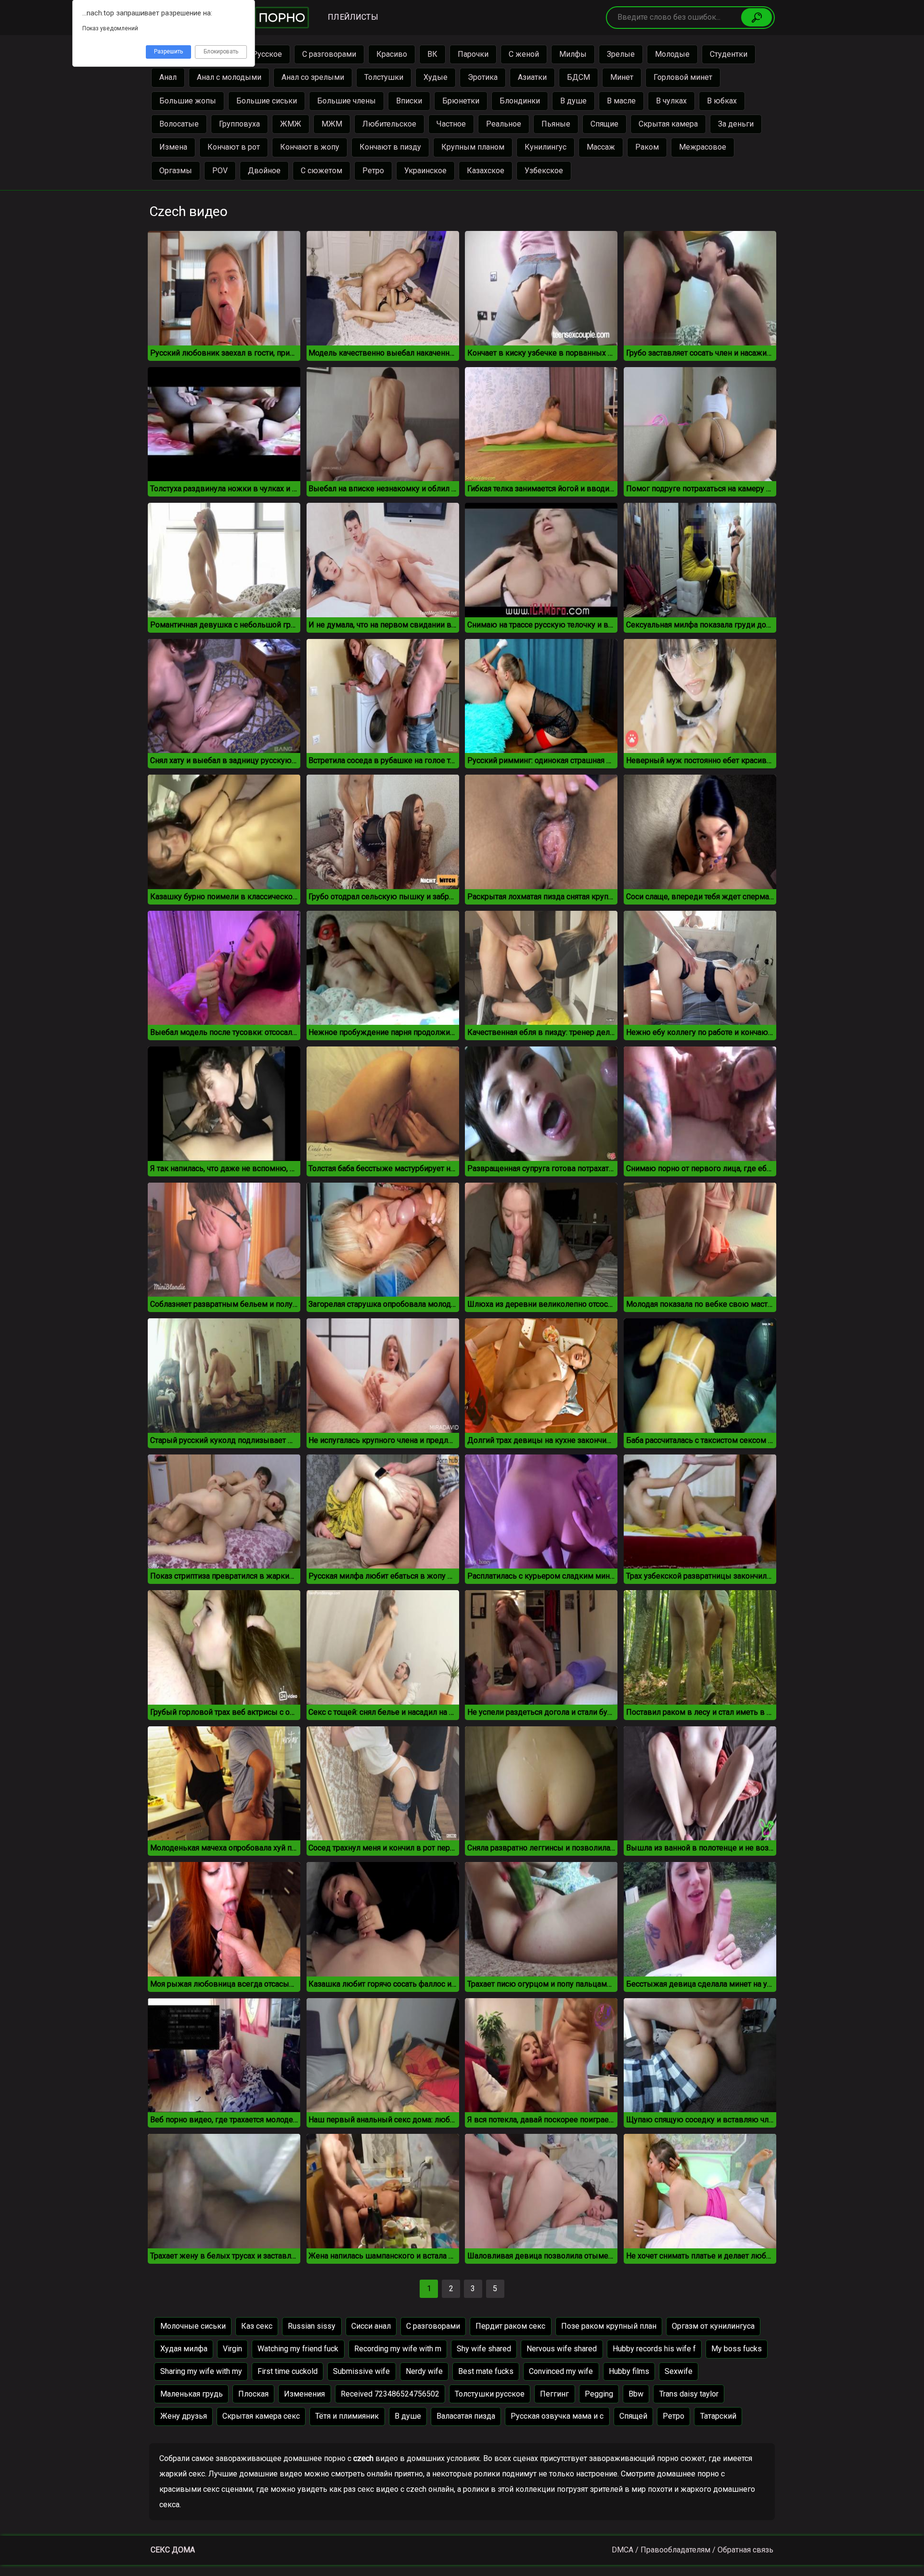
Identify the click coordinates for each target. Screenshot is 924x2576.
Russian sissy (312, 2326)
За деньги (736, 124)
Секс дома (173, 2550)
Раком (647, 147)
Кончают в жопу (310, 147)
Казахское (486, 171)
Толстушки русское (490, 2394)
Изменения (304, 2394)
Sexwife (679, 2371)
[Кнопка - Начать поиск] (757, 17)
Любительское (389, 124)
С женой (524, 54)
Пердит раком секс (510, 2326)
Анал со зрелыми (313, 77)
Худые (436, 77)
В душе (573, 101)
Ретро (373, 171)
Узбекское (544, 171)
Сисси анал (371, 2326)
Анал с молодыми (229, 77)
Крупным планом (473, 147)
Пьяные (556, 124)
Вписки (409, 101)
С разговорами (329, 54)
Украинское (425, 171)
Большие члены (346, 101)
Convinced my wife (561, 2371)
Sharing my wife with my (201, 2371)
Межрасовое (703, 147)
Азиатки (532, 77)
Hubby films (629, 2371)
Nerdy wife (424, 2371)
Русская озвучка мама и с (557, 2416)
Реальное (504, 124)
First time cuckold (288, 2371)
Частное (451, 124)
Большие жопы (188, 101)
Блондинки (520, 101)
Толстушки (384, 77)
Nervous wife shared (562, 2349)
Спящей (633, 2416)
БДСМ (578, 77)
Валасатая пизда (466, 2416)
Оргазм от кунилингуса (713, 2326)
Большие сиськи (267, 101)
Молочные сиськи (193, 2326)
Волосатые (179, 124)
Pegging (599, 2394)
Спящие (604, 124)
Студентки (729, 54)
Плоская (253, 2394)
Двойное (264, 171)
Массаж (601, 147)
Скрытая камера (668, 124)
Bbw (636, 2394)
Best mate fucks (486, 2371)
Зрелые (621, 54)
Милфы (573, 54)
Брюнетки (461, 101)
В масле (621, 101)
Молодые (672, 54)
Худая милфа (184, 2349)
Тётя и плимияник (347, 2416)
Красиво (392, 54)
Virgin (232, 2349)
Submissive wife (361, 2371)
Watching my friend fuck (298, 2349)
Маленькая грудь (192, 2394)
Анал (168, 77)
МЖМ (332, 124)
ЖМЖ (291, 124)
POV (220, 171)
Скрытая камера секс (261, 2416)
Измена (173, 147)
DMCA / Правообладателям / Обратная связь (693, 2550)
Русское (267, 54)
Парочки (473, 54)
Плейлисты (353, 17)
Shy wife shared (484, 2349)
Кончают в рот (234, 147)
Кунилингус (545, 147)
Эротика (483, 77)
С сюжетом (321, 171)
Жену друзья (184, 2416)
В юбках (722, 101)
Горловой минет (683, 77)
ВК (432, 54)
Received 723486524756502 (390, 2394)
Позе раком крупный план (609, 2326)
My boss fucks (737, 2349)
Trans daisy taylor (689, 2394)
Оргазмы (176, 171)
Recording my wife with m (398, 2349)
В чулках (671, 101)
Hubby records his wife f (654, 2349)
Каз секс (257, 2326)
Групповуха (239, 124)
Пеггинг (554, 2394)
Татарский (718, 2416)
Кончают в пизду (390, 147)
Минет (622, 77)
